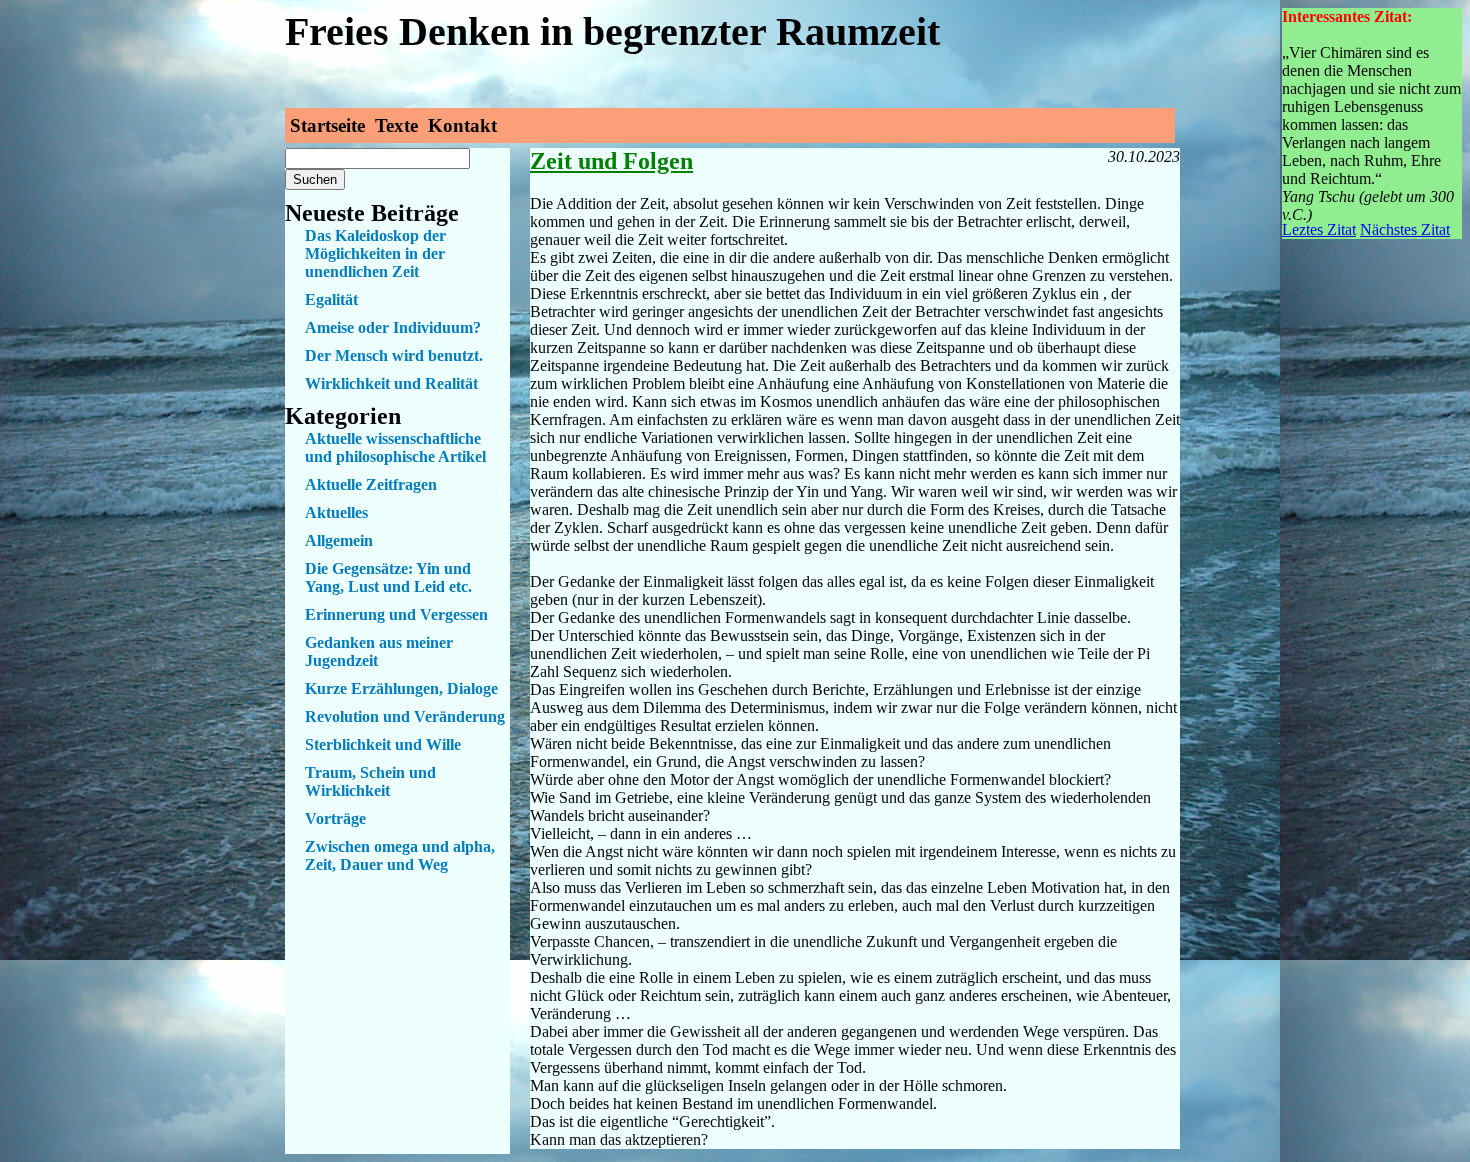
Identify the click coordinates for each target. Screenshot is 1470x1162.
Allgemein (339, 540)
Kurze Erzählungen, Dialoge (401, 688)
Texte (396, 125)
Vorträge (335, 818)
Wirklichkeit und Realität (391, 383)
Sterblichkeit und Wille (383, 744)
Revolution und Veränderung (405, 716)
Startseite (327, 125)
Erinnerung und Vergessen (396, 614)
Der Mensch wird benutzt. (394, 355)
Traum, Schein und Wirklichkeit (370, 781)
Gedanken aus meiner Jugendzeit (379, 651)
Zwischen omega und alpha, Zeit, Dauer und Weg (400, 855)
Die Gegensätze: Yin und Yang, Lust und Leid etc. (388, 577)
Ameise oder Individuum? (393, 327)
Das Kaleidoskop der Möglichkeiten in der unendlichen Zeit (375, 253)
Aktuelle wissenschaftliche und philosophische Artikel (395, 447)
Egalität (331, 299)
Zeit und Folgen (611, 161)
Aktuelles (336, 512)
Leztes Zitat (1319, 229)
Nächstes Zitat (1405, 229)
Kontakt (462, 125)
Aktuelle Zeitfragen (371, 484)
